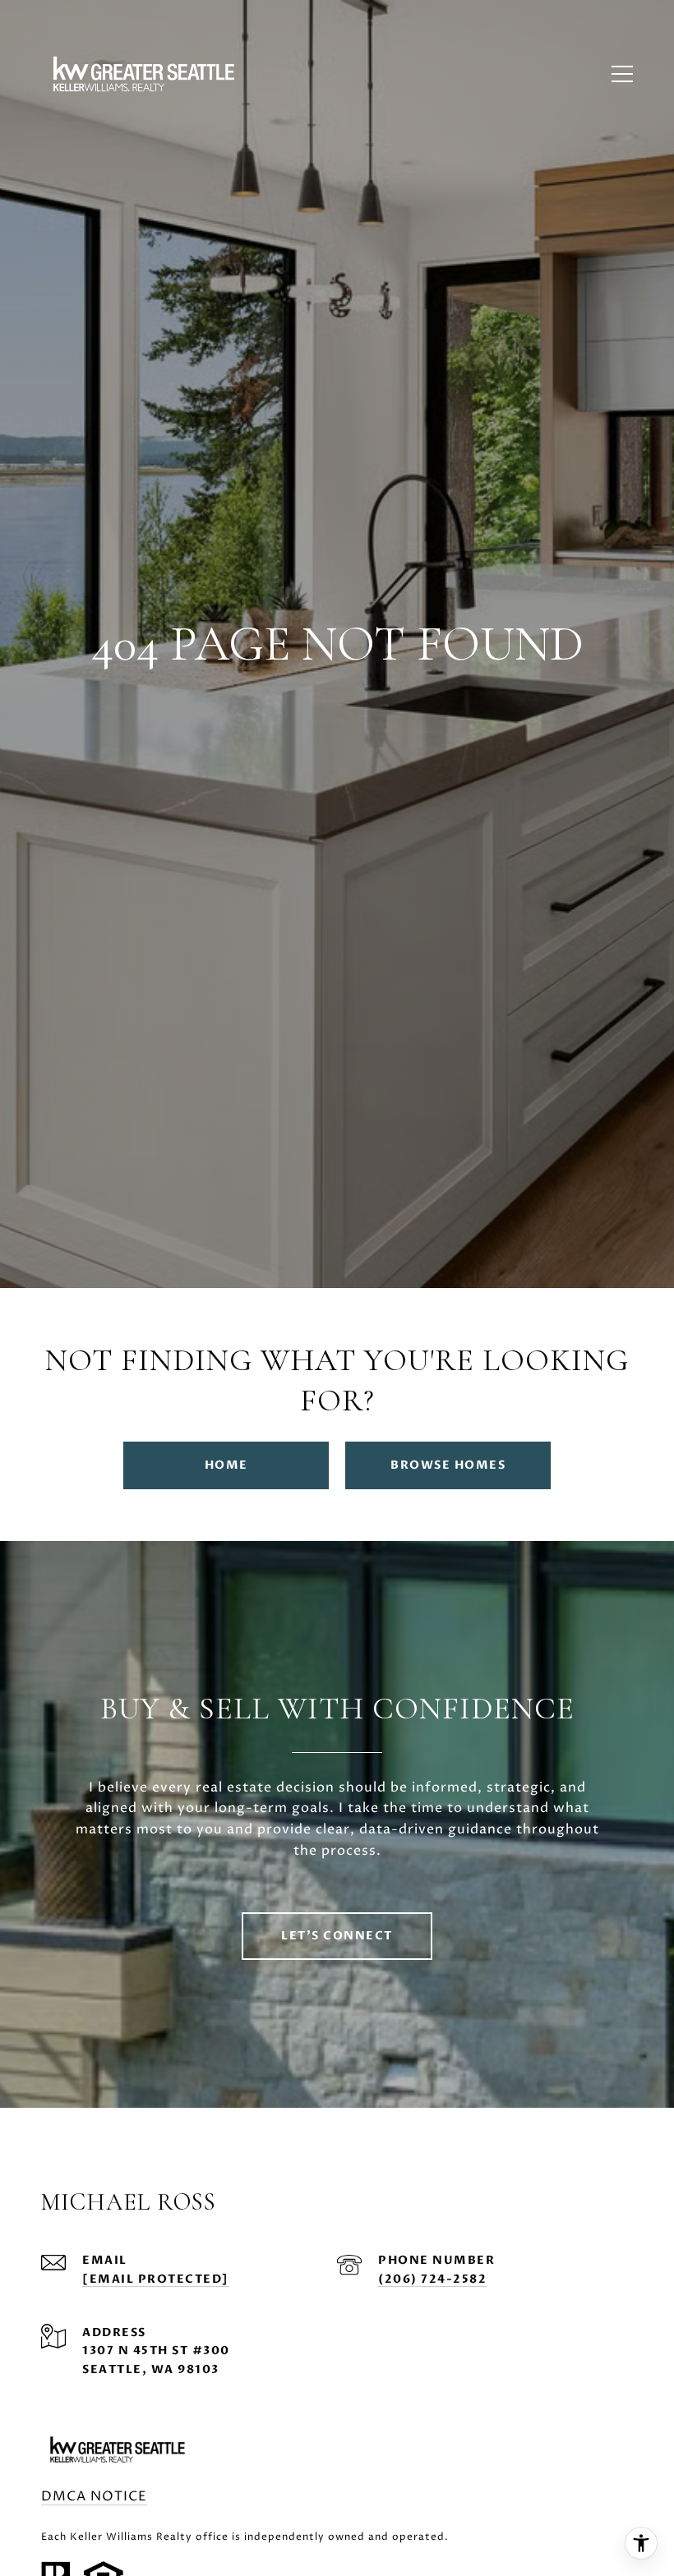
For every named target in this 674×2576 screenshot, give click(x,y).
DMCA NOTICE (94, 2496)
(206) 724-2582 (432, 2279)
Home (226, 1465)
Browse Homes (448, 1465)
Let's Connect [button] (337, 1936)
